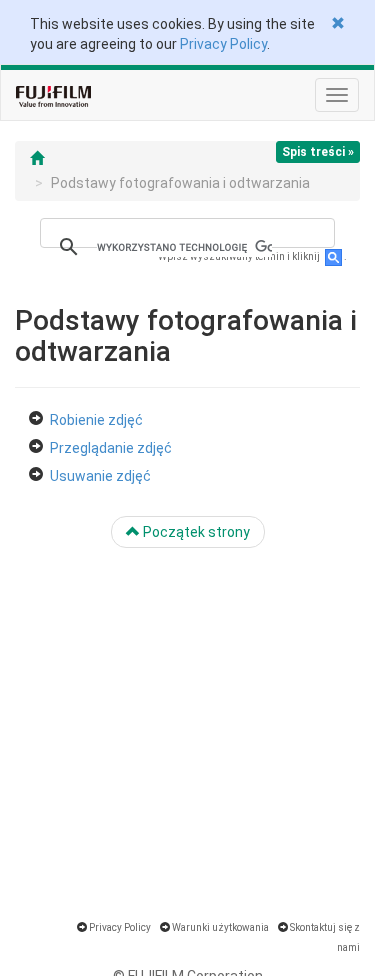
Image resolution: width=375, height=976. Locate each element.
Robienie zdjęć (96, 420)
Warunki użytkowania (220, 927)
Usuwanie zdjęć (100, 476)
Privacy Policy (223, 44)
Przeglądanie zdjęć (111, 448)
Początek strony (195, 532)
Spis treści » (318, 152)
